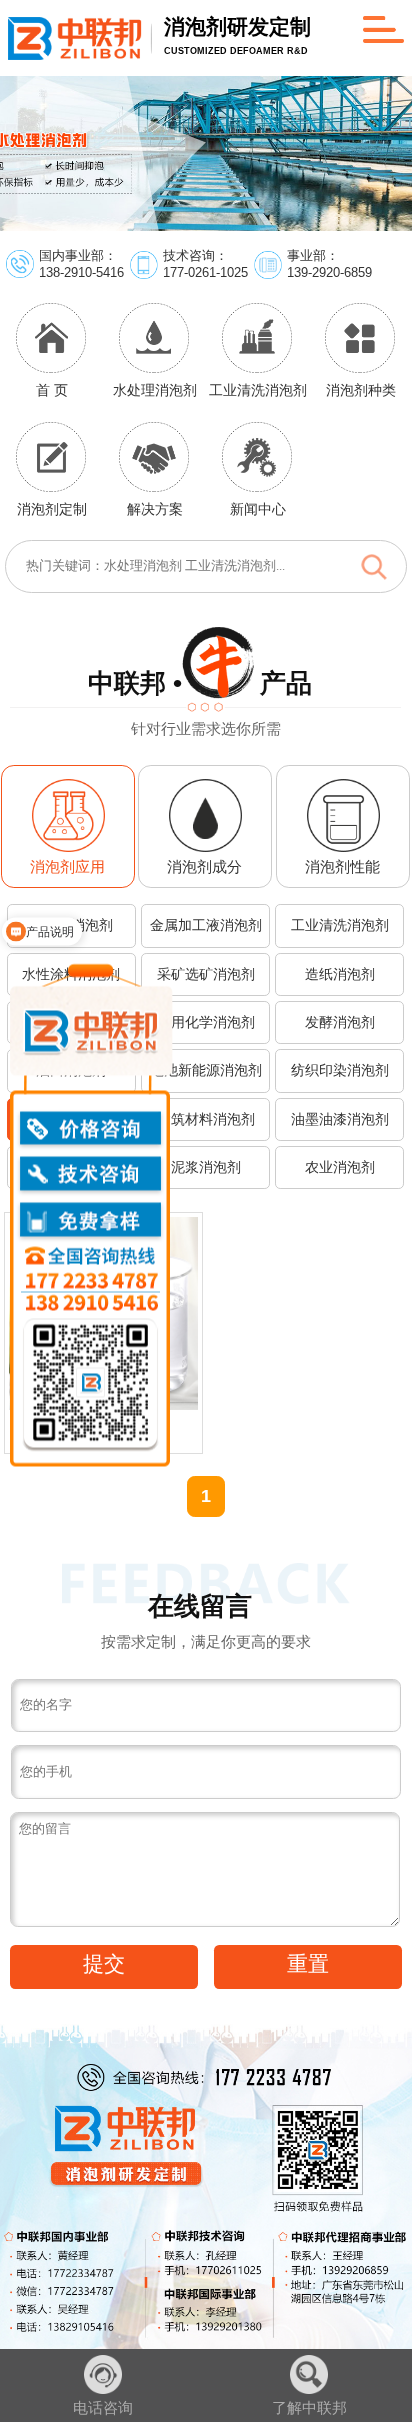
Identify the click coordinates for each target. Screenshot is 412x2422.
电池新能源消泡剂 (206, 1070)
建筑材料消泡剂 (206, 1119)
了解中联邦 (309, 2407)
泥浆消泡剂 (206, 1167)
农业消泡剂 (340, 1167)
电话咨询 (103, 2407)
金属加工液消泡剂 (206, 925)
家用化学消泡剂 (206, 1022)
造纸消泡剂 (340, 974)
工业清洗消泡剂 (340, 925)
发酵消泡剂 (340, 1022)
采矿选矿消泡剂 (206, 974)
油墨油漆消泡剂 (340, 1119)
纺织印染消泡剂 (340, 1070)
